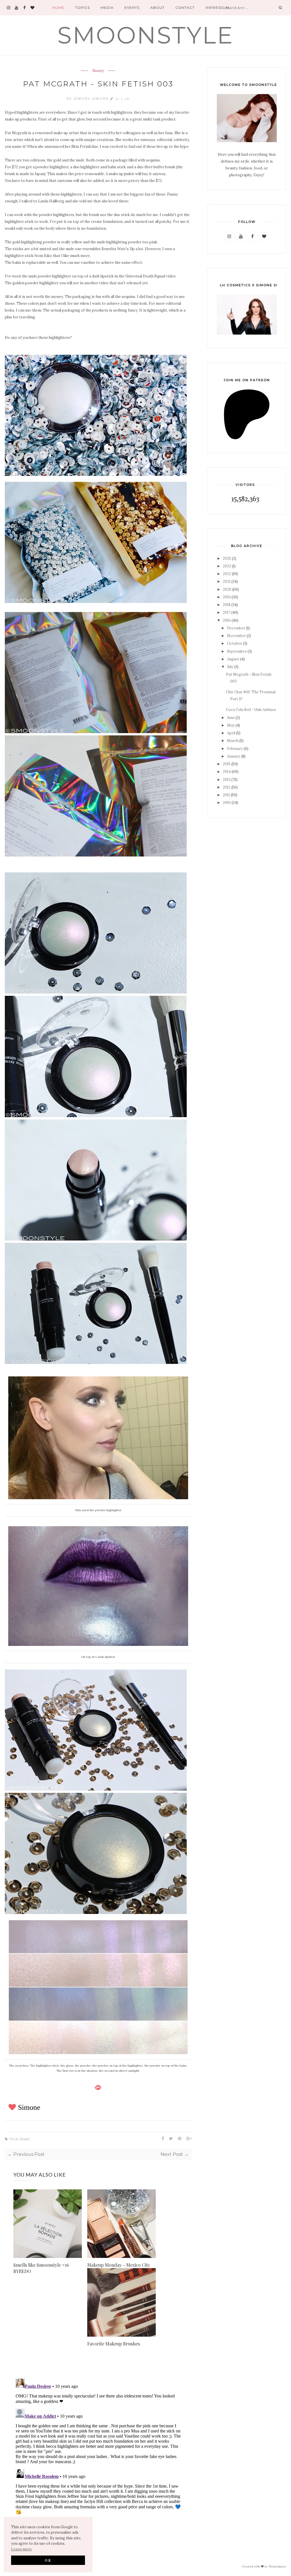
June (231, 718)
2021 (227, 581)
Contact (185, 8)
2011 (226, 795)
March (233, 741)
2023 (227, 566)
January (234, 756)
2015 (227, 764)
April (231, 733)
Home (58, 8)
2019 (227, 597)
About (157, 8)
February (235, 749)
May (231, 725)
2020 (227, 589)
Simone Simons (92, 98)
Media (107, 8)
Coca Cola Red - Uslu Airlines (251, 710)
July (230, 667)
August (233, 659)
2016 (227, 620)
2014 (227, 772)
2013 (227, 780)
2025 (227, 558)
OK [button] (48, 2560)
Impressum (217, 8)
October (235, 643)
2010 (227, 803)
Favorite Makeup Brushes (114, 2344)
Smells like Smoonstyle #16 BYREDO (41, 2268)
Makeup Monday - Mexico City (119, 2265)
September (237, 651)
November (236, 636)
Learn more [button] (21, 2549)
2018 (227, 605)
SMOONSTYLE (145, 35)
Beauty (98, 71)
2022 (227, 574)
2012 (227, 787)
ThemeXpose (277, 2566)
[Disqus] (98, 2448)
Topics (82, 8)
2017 (227, 612)
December (236, 628)
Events (132, 8)
